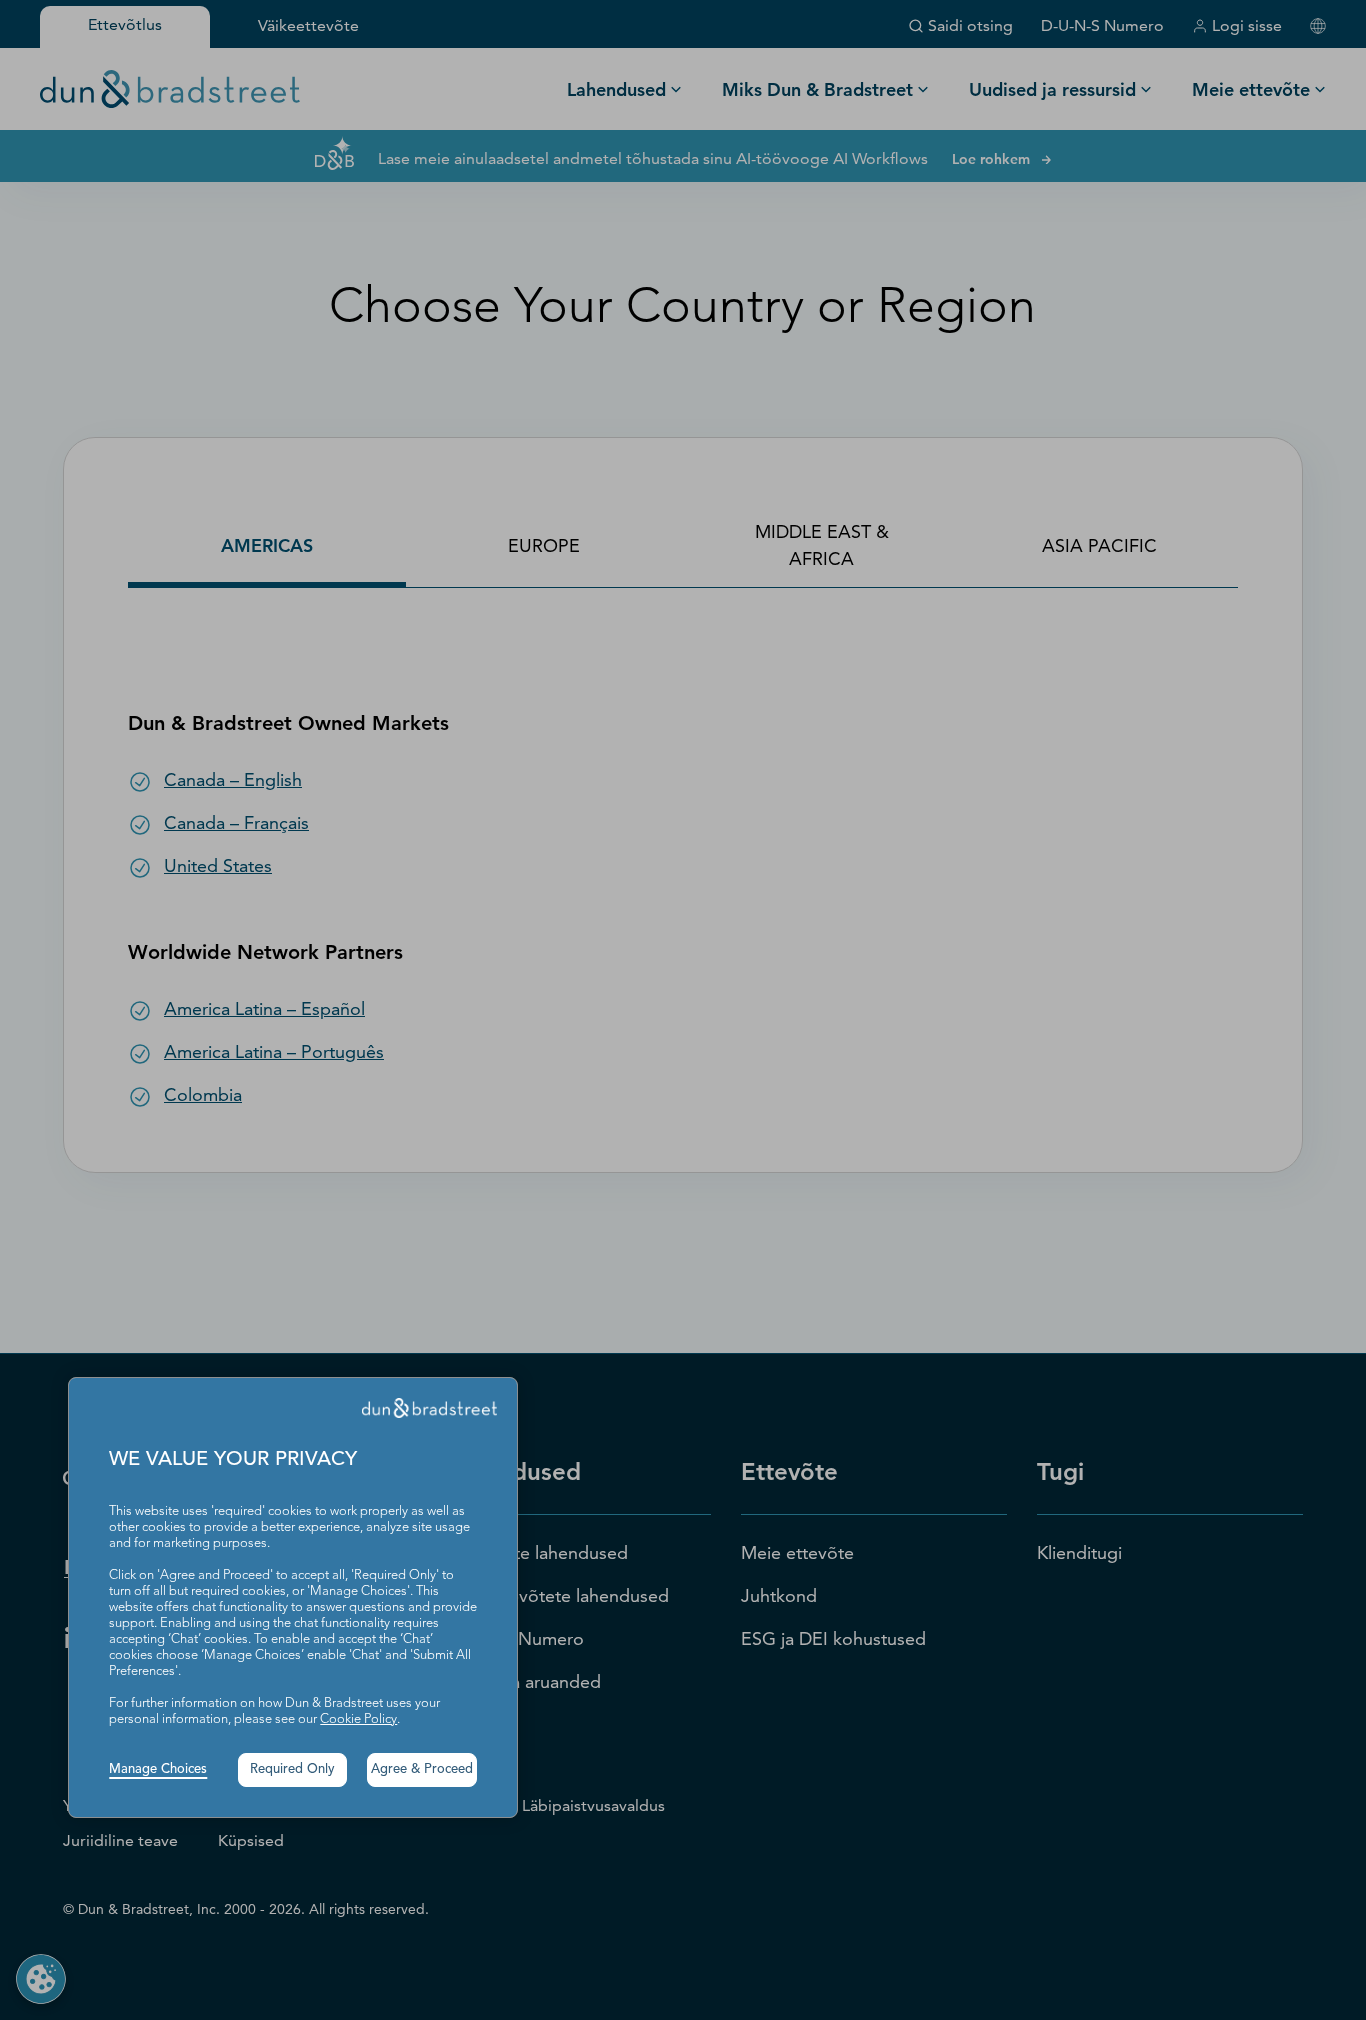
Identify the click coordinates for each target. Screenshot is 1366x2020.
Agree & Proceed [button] (422, 1769)
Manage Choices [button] (158, 1769)
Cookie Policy (358, 1719)
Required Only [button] (292, 1769)
